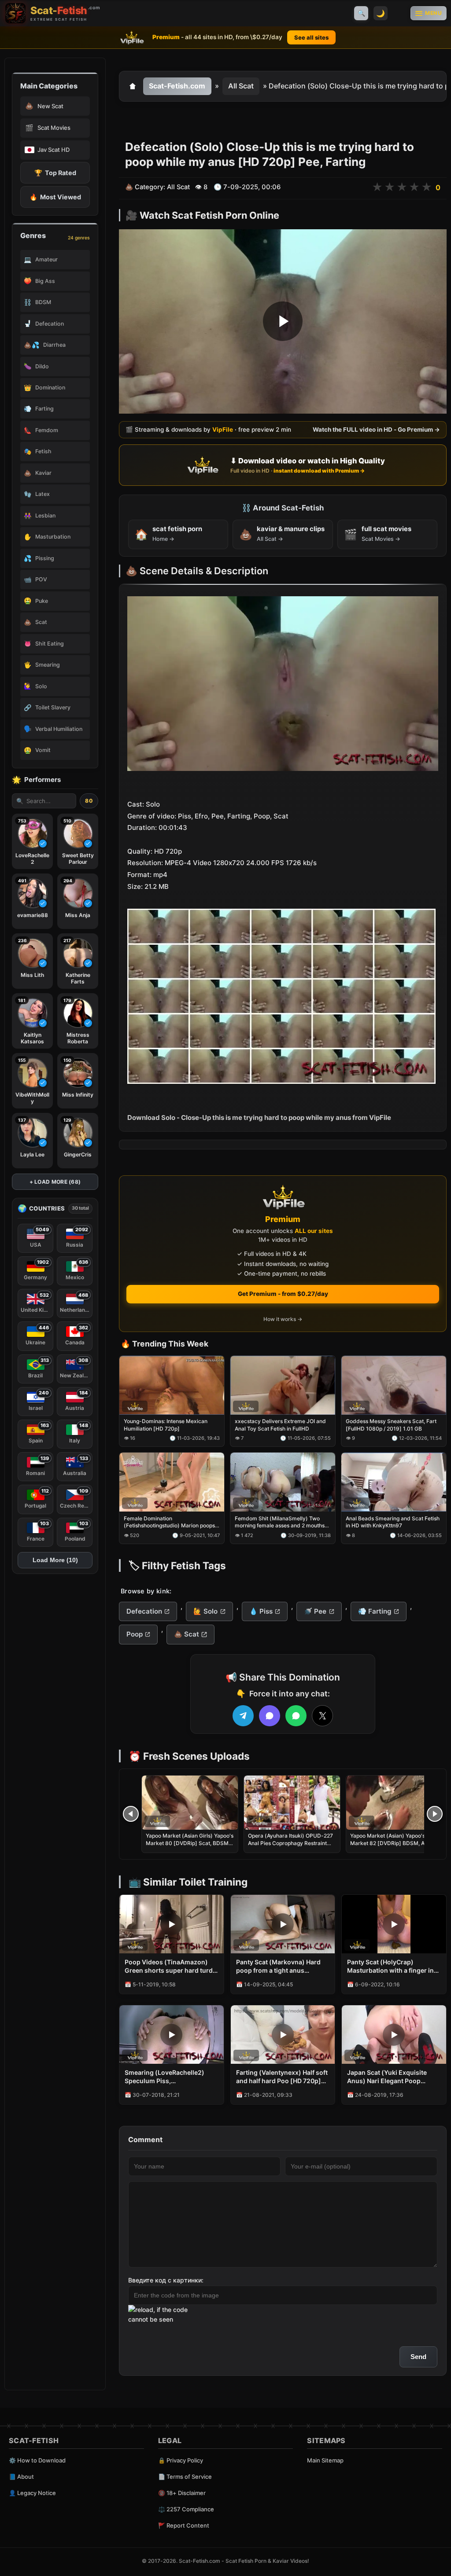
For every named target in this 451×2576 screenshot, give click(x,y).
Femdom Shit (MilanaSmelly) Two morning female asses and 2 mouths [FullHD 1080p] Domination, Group (280, 1522)
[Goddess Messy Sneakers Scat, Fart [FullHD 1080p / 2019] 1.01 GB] (394, 1385)
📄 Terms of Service (185, 2477)
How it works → (283, 1319)
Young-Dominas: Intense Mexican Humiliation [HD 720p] (166, 1425)
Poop (135, 1634)
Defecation (144, 1611)
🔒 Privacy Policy (181, 2460)
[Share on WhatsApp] (296, 1716)
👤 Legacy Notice (32, 2493)
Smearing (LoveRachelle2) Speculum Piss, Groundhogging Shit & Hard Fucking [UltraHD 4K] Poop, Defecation (166, 2077)
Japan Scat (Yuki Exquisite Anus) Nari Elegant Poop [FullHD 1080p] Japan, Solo (388, 2077)
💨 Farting (375, 1611)
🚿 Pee (315, 1611)
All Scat (241, 86)
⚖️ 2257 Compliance (186, 2509)
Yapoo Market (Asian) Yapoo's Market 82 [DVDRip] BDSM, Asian (392, 1839)
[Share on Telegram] (243, 1716)
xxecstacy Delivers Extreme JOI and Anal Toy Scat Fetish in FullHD (280, 1425)
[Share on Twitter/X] (322, 1716)
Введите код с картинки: (166, 2280)
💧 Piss (261, 1611)
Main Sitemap (325, 2460)
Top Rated (55, 173)
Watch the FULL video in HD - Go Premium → (376, 430)
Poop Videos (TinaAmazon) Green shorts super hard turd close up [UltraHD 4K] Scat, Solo (169, 1967)
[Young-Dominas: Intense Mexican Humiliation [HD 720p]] (172, 1385)
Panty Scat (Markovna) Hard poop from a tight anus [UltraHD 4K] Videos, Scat (278, 1967)
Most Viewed (55, 197)
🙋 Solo (205, 1611)
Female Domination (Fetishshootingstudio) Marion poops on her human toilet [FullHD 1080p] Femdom (169, 1522)
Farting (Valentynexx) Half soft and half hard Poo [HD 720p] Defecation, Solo (282, 2077)
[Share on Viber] (270, 1716)
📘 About (21, 2477)
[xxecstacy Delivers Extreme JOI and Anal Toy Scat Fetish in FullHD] (283, 1385)
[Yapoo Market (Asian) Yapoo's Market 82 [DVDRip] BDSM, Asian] (394, 1803)
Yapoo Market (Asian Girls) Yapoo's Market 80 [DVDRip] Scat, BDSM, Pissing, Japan (190, 1843)
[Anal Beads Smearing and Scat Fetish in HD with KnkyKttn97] (394, 1482)
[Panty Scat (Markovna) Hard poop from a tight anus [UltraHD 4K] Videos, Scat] (283, 1924)
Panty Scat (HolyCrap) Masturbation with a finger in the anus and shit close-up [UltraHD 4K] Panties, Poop (390, 1967)
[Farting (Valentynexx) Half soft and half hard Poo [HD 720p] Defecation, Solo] (283, 2035)
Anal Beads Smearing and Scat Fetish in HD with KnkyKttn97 (393, 1522)
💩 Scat (187, 1634)
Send (418, 2357)
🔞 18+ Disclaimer (182, 2493)
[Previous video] (131, 1814)
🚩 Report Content (184, 2525)
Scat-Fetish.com (177, 86)
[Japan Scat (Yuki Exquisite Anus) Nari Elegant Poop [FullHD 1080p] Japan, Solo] (394, 2035)
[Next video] (435, 1814)
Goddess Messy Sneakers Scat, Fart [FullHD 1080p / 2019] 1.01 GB (391, 1425)
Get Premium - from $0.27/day (283, 1294)
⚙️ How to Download (37, 2460)
